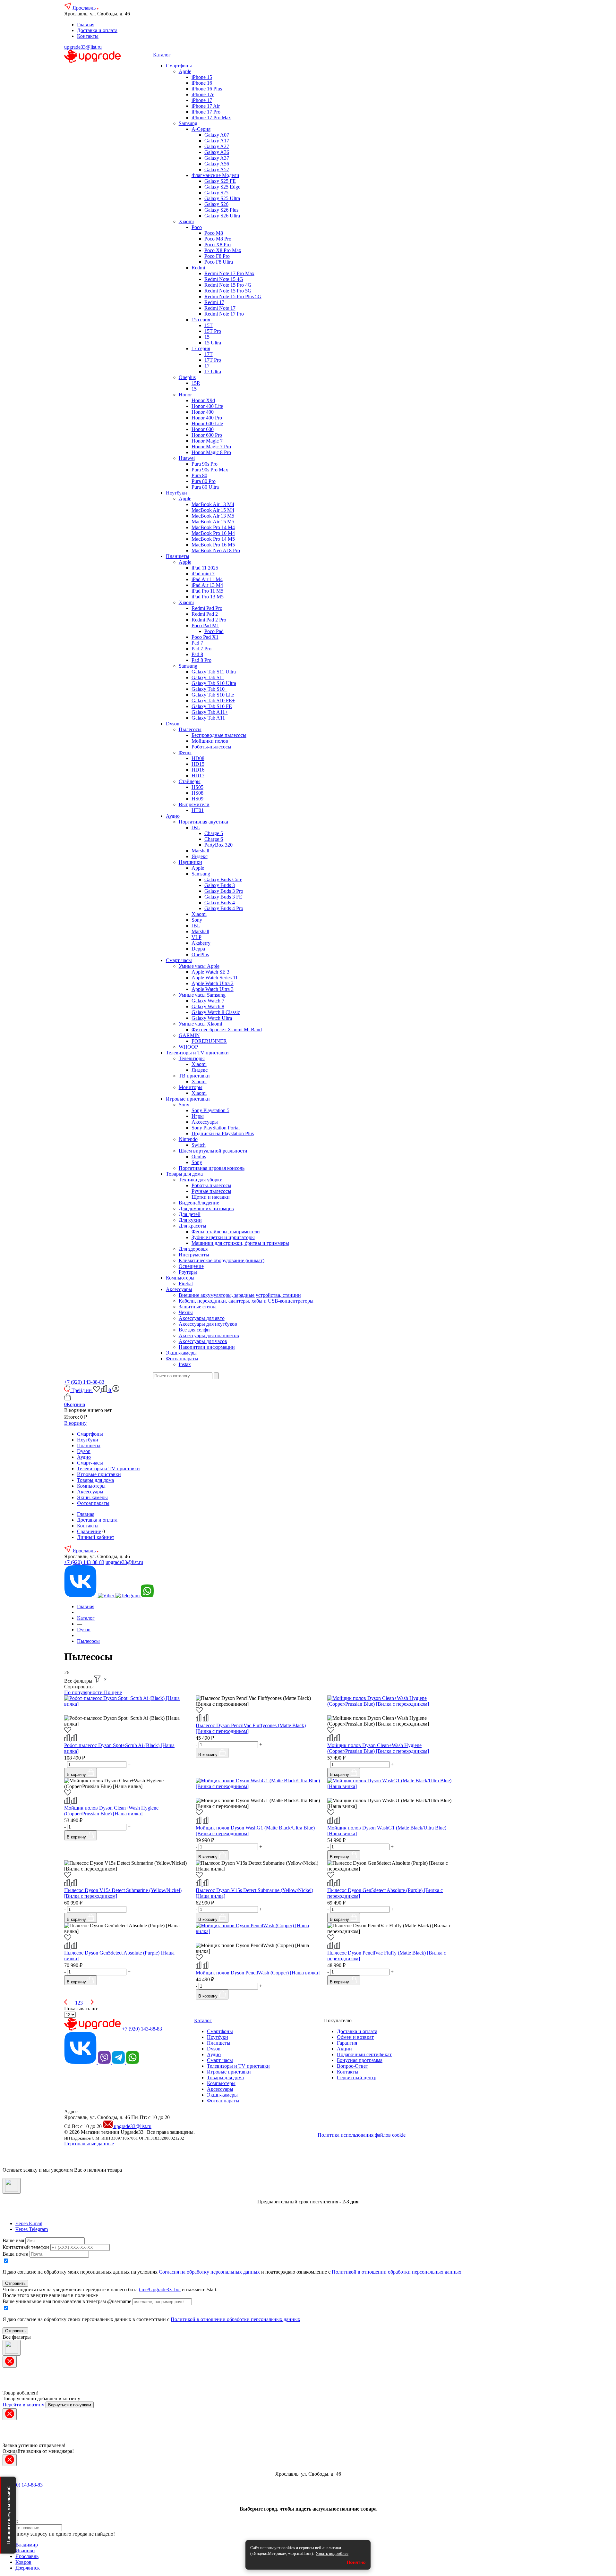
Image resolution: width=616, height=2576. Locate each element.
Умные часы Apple (199, 966)
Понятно (356, 2562)
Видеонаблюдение (199, 1203)
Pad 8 (197, 654)
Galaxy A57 (217, 169)
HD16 (198, 770)
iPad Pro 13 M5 (208, 597)
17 (207, 366)
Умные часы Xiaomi (200, 1024)
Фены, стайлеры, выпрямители (226, 1232)
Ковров (23, 2562)
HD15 (198, 764)
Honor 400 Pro (207, 418)
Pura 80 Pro (204, 481)
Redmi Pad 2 (205, 614)
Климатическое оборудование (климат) (222, 1260)
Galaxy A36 (217, 152)
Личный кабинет (96, 1537)
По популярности (84, 1692)
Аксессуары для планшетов (209, 1335)
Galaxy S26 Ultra (222, 216)
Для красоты (193, 1226)
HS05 (197, 787)
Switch (199, 1145)
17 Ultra (213, 372)
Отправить (15, 2283)
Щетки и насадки (211, 1197)
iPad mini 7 (203, 574)
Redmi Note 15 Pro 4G (228, 285)
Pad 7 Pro (201, 649)
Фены (185, 752)
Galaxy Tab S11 (208, 677)
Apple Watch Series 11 (215, 978)
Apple (185, 71)
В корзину (75, 1423)
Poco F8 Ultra (219, 262)
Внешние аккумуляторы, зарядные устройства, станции (240, 1295)
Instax (185, 1364)
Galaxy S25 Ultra (222, 198)
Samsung (188, 123)
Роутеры (188, 1272)
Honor (185, 395)
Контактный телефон (26, 2247)
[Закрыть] (12, 2186)
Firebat (186, 1284)
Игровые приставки (188, 1099)
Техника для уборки (201, 1180)
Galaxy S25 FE (220, 181)
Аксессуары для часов (203, 1341)
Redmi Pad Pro (207, 608)
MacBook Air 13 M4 (213, 504)
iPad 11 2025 (205, 568)
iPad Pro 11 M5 (207, 591)
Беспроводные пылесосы (219, 735)
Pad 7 (197, 643)
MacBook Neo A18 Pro (216, 550)
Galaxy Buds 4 (220, 903)
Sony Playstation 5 (210, 1110)
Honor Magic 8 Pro (211, 452)
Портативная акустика (203, 822)
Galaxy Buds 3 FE (223, 897)
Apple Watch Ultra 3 (213, 989)
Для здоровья (193, 1249)
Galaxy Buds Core (223, 879)
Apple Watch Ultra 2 (213, 983)
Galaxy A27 (217, 146)
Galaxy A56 (217, 164)
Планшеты (178, 556)
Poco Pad (214, 631)
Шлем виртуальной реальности (213, 1151)
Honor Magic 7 (207, 441)
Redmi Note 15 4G (224, 279)
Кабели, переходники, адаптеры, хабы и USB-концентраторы (246, 1301)
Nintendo (188, 1139)
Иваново (25, 2551)
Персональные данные (89, 2144)
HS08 (197, 793)
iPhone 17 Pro (206, 112)
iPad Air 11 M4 (207, 579)
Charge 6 (214, 839)
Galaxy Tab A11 (208, 718)
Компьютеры (180, 1278)
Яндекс (200, 856)
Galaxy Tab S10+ (210, 689)
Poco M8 (214, 233)
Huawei (187, 458)
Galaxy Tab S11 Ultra (214, 672)
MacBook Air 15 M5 (213, 522)
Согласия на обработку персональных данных (209, 2272)
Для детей (190, 1214)
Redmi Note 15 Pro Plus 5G (233, 296)
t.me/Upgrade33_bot (160, 2289)
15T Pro (213, 331)
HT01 (198, 810)
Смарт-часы (179, 960)
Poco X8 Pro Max (223, 250)
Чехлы (186, 1312)
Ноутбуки (176, 493)
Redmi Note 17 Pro (224, 314)
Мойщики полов (210, 741)
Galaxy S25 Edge (222, 187)
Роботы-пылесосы (211, 747)
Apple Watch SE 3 (210, 972)
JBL (196, 828)
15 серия (201, 320)
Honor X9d (203, 400)
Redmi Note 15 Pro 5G (228, 291)
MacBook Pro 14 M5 (213, 539)
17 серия (201, 348)
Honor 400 (203, 412)
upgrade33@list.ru (83, 47)
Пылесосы (190, 729)
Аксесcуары (179, 1289)
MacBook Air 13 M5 (213, 516)
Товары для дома (184, 1174)
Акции (344, 2049)
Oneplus (187, 377)
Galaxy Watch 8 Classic (216, 1012)
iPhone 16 (202, 83)
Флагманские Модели (215, 175)
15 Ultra (213, 343)
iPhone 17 (202, 100)
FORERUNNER (209, 1041)
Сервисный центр (357, 2078)
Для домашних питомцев (206, 1208)
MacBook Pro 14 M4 (213, 527)
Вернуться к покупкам (70, 2405)
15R (196, 383)
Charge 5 (214, 833)
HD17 (198, 776)
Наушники (190, 862)
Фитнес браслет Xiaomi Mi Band (227, 1030)
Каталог (163, 55)
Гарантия (347, 2043)
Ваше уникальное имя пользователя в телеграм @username (67, 2301)
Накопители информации (207, 1347)
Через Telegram (32, 2229)
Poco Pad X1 (205, 637)
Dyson (173, 724)
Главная (86, 25)
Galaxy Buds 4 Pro (224, 908)
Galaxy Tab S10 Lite (213, 695)
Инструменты (194, 1255)
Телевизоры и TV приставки (197, 1053)
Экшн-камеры (181, 1353)
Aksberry (201, 943)
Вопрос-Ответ (352, 2066)
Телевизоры (192, 1058)
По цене (113, 1692)
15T (209, 325)
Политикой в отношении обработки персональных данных (397, 2272)
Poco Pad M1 (205, 625)
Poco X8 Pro (218, 245)
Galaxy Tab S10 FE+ (213, 701)
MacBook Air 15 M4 (213, 510)
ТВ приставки (194, 1076)
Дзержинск (28, 2568)
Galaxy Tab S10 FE (212, 706)
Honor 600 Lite (207, 423)
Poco (197, 227)
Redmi (198, 268)
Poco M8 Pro (218, 239)
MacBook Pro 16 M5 (213, 545)
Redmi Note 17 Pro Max (229, 273)
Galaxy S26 (216, 204)
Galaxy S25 (216, 193)
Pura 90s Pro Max (210, 470)
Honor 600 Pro (207, 435)
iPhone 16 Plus (207, 89)
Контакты (88, 36)
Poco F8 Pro (217, 256)
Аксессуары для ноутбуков (208, 1324)
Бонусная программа (360, 2060)
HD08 (198, 758)
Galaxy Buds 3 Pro (224, 891)
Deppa (198, 949)
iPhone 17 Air (206, 106)
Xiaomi (186, 221)
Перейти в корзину (23, 2405)
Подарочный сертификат (364, 2054)
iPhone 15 (202, 77)
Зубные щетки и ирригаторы (223, 1237)
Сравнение (89, 1531)
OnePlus (200, 954)
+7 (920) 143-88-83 (84, 1382)
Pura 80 (199, 475)
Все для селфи (194, 1330)
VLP (197, 937)
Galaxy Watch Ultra (212, 1018)
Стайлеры (190, 781)
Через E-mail (29, 2223)
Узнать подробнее (332, 2553)
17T (209, 354)
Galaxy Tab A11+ (210, 712)
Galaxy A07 (217, 135)
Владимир (27, 2545)
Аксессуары (205, 1122)
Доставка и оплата (97, 30)
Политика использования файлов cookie (362, 2135)
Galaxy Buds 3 (220, 885)
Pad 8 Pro (201, 660)
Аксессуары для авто (202, 1318)
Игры (198, 1116)
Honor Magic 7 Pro (211, 447)
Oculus (199, 1157)
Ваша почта (15, 2254)
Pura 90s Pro (205, 464)
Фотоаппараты (182, 1359)
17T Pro (213, 360)
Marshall (200, 851)
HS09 (197, 799)
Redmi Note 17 (220, 308)
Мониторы (191, 1087)
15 (207, 337)
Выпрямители (194, 804)
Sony (197, 920)
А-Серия (201, 129)
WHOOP (188, 1047)
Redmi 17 (214, 302)
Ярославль (85, 8)
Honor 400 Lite (207, 406)
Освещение (191, 1266)
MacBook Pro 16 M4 (213, 533)
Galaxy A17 (217, 141)
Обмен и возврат (355, 2037)
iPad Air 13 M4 (207, 585)
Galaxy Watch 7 (208, 1001)
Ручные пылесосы (211, 1191)
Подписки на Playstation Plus (223, 1133)
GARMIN (189, 1035)
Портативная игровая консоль (212, 1168)
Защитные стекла (198, 1307)
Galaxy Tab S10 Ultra (214, 683)
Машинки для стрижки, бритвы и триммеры (240, 1243)
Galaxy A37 (217, 158)
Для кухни (190, 1220)
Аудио (173, 816)
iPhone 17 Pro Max (211, 118)
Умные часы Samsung (202, 995)
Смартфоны (179, 66)
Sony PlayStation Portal (216, 1128)
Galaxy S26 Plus (221, 210)
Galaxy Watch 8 (208, 1006)
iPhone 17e (203, 94)
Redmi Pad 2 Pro (209, 620)
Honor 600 (203, 429)
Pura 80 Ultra (205, 487)
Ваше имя (13, 2240)
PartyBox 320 (218, 845)
